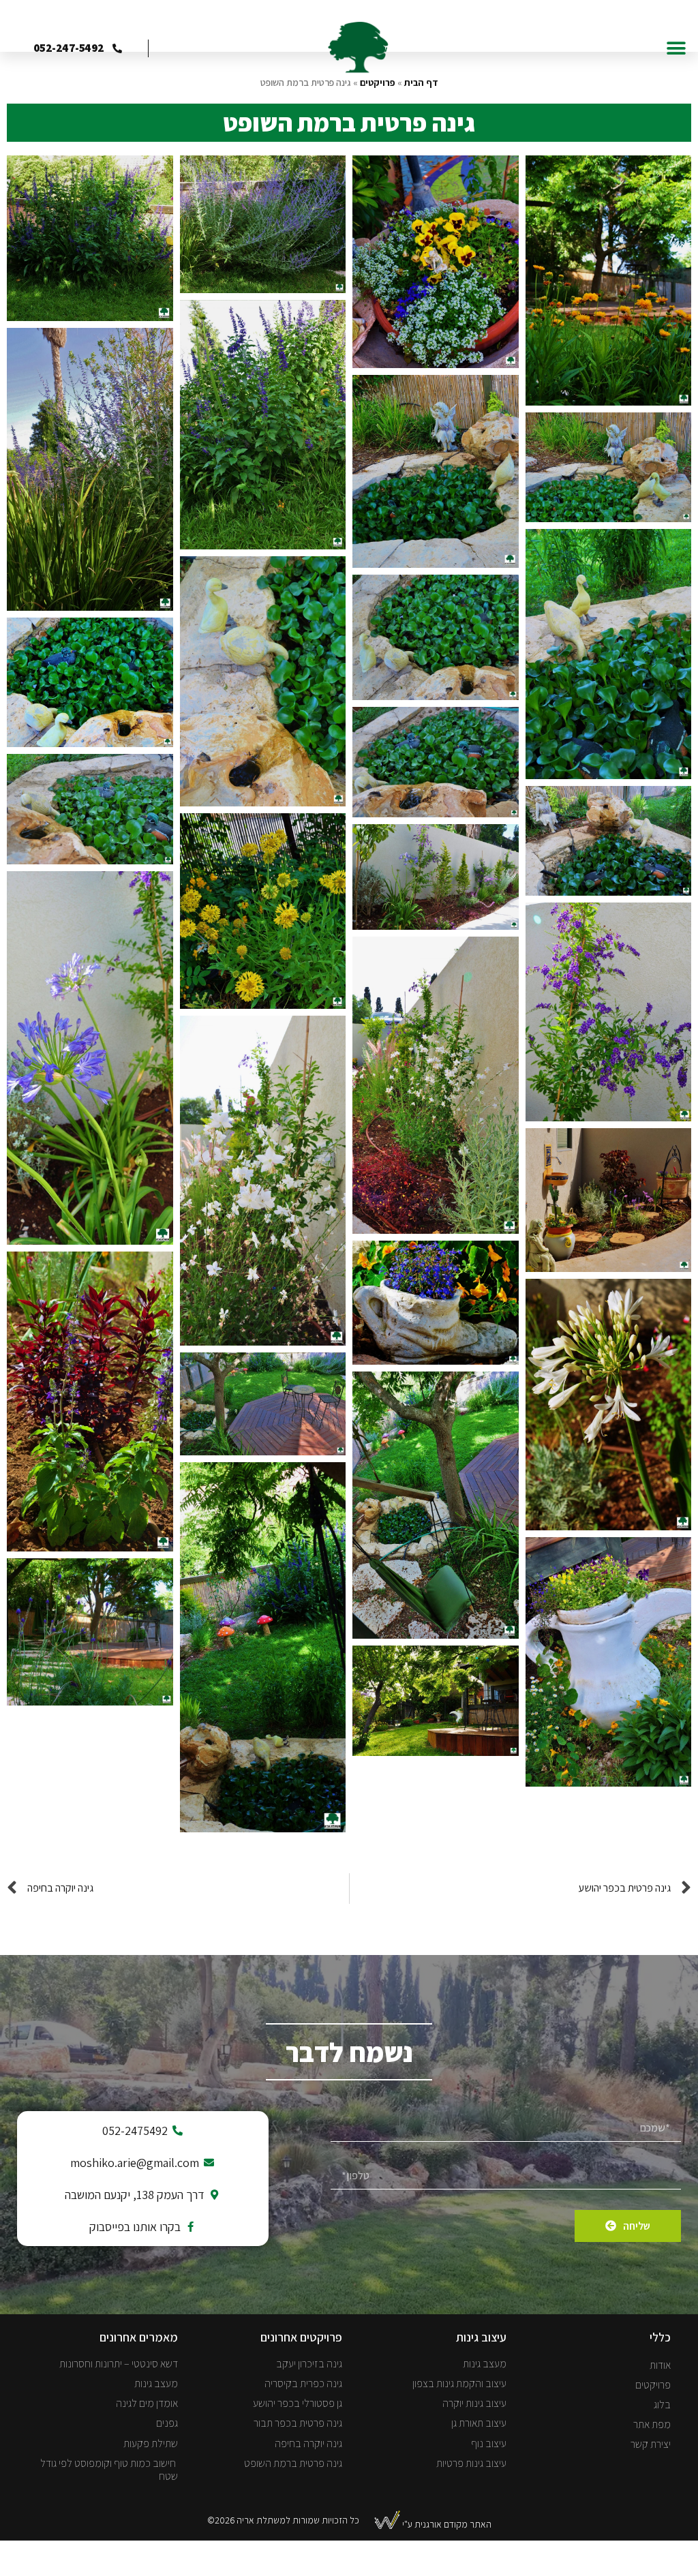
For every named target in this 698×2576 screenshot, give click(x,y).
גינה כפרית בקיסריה (303, 2383)
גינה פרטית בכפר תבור (298, 2423)
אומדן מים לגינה (147, 2403)
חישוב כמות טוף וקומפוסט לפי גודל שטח (109, 2470)
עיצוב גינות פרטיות (471, 2463)
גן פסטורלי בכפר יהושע (298, 2403)
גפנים (167, 2423)
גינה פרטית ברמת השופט (293, 2463)
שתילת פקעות (151, 2443)
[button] (676, 48)
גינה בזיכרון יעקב (309, 2364)
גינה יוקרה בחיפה (308, 2443)
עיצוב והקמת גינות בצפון (459, 2383)
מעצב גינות (485, 2364)
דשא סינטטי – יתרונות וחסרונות (119, 2364)
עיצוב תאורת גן (479, 2423)
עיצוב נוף (489, 2443)
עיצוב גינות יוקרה (474, 2403)
